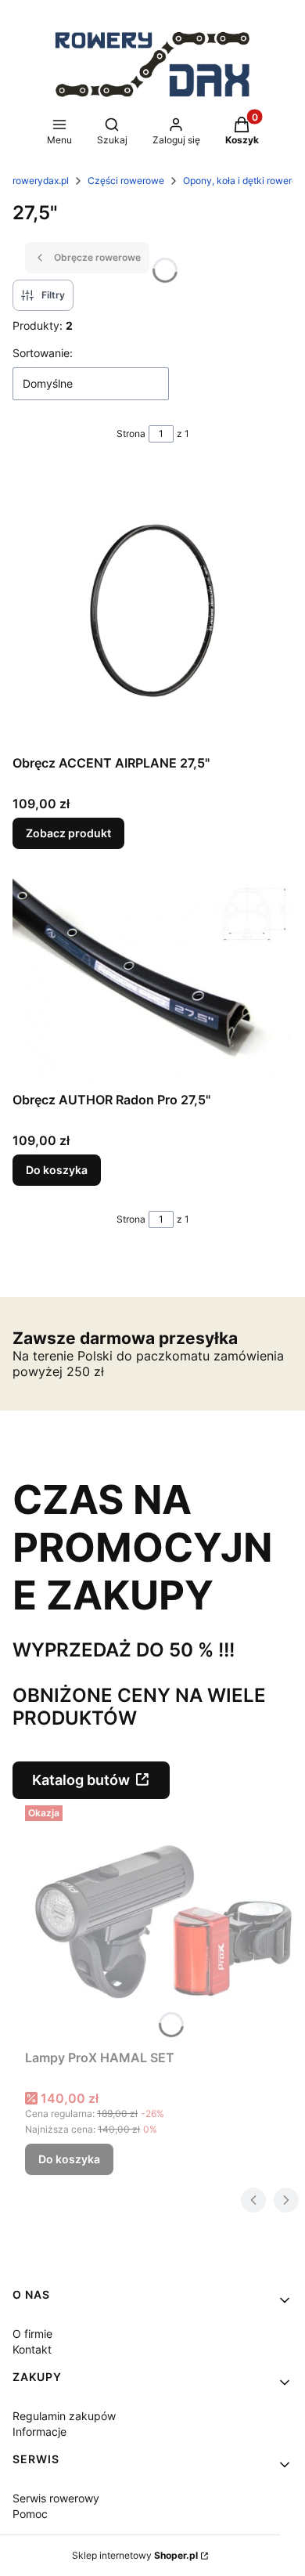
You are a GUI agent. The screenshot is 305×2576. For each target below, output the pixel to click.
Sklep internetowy (135, 2555)
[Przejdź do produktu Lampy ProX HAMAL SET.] (159, 1921)
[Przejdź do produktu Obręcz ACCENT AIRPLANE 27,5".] (152, 608)
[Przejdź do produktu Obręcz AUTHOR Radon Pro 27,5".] (152, 979)
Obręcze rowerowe (97, 257)
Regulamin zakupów (64, 2416)
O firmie (32, 2334)
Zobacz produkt (68, 833)
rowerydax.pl (41, 181)
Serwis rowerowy (56, 2498)
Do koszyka (57, 1170)
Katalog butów (81, 1780)
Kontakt (32, 2349)
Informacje (39, 2431)
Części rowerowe (126, 181)
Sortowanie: (43, 353)
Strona (131, 434)
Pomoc (30, 2514)
